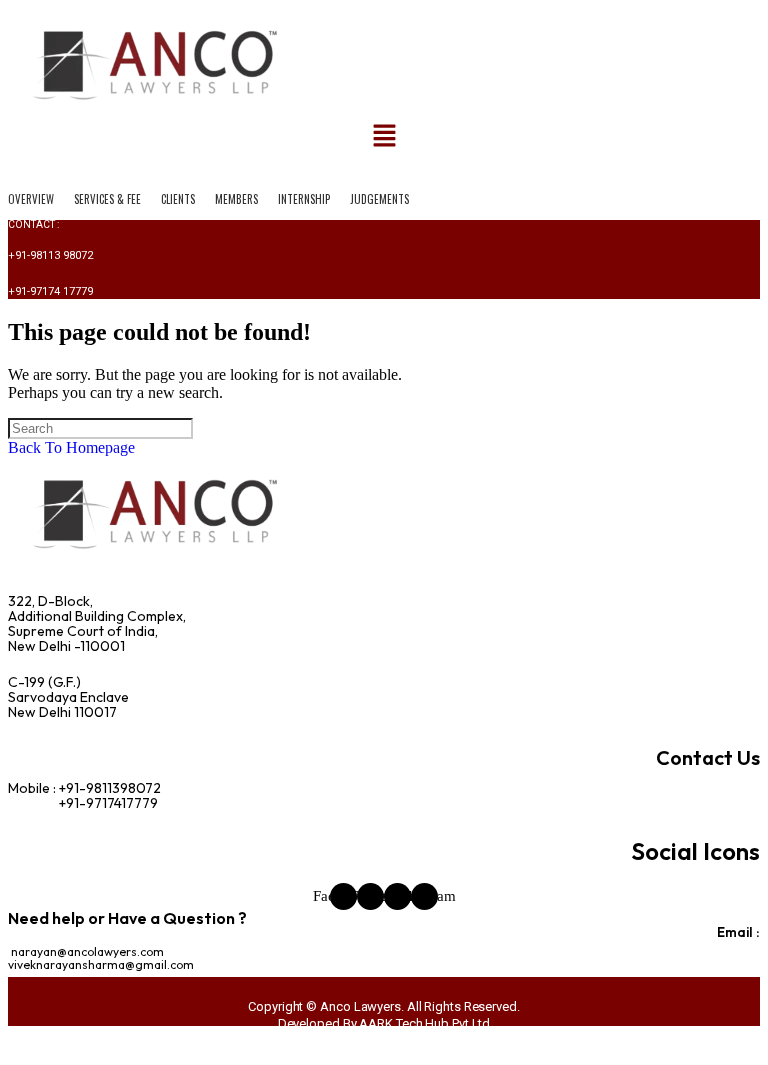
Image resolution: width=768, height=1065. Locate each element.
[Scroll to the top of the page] (14, 1047)
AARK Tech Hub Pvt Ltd (424, 1023)
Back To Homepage (71, 447)
